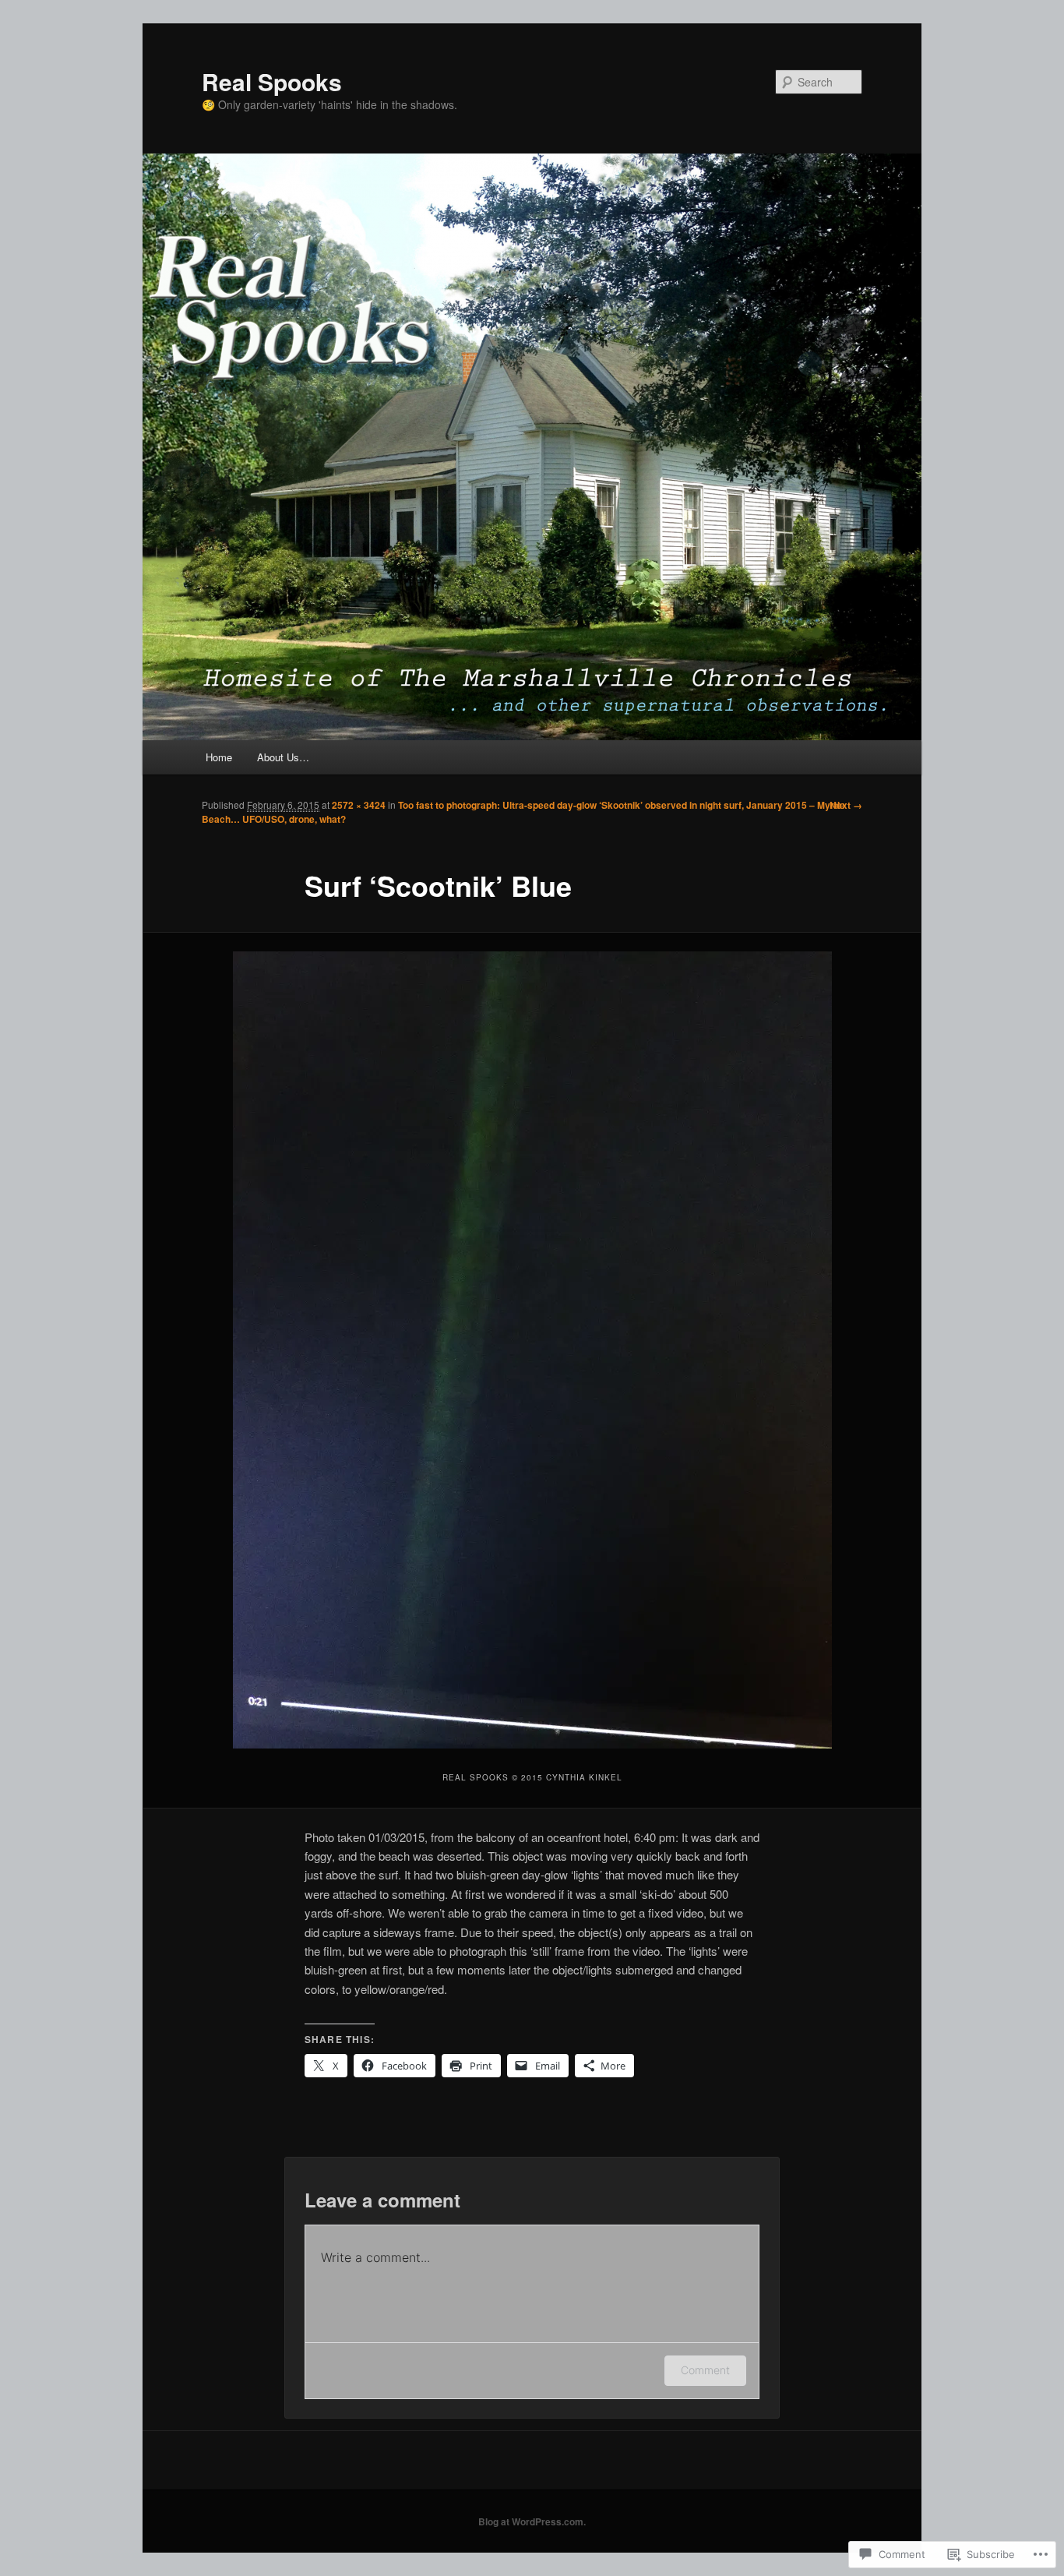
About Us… (283, 757)
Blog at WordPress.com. (532, 2521)
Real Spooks (272, 81)
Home (219, 757)
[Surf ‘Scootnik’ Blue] (532, 1350)
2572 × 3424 (359, 805)
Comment (705, 2370)
